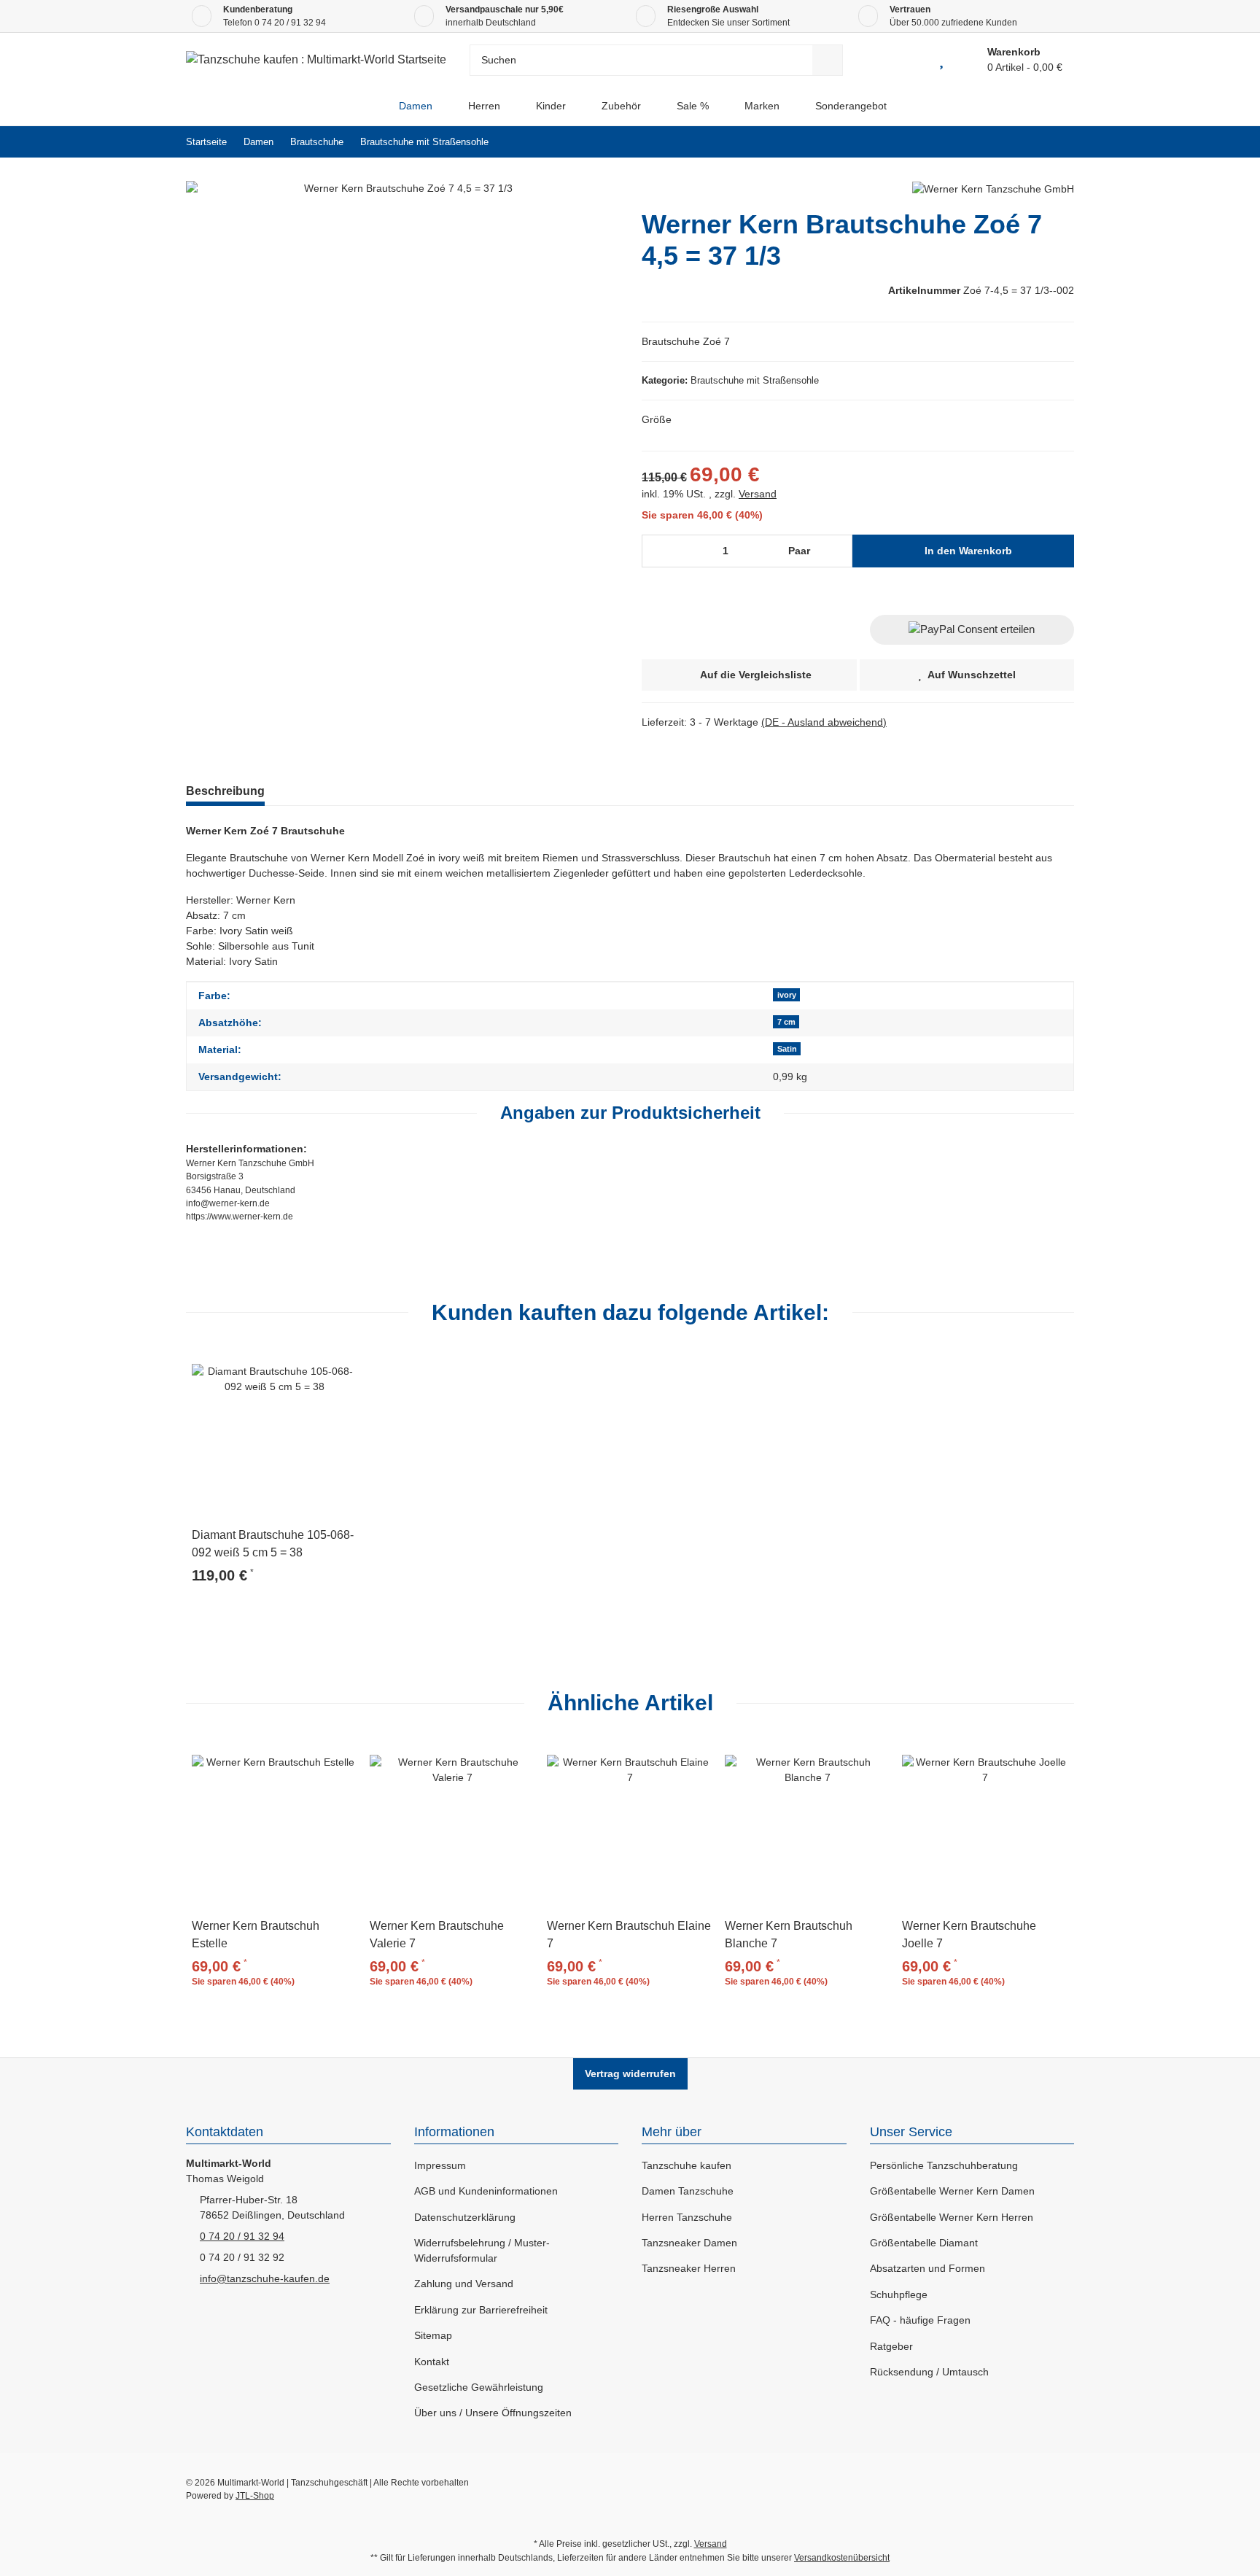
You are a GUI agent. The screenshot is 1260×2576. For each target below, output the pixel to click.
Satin (787, 1049)
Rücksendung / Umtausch (929, 2372)
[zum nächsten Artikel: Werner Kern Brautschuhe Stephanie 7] (1058, 142)
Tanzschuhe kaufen (687, 2165)
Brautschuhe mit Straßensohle (755, 380)
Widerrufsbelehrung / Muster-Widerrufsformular (482, 2250)
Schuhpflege (899, 2294)
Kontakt (432, 2362)
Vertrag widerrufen (630, 2073)
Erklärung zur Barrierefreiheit (481, 2310)
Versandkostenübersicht (842, 2558)
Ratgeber (891, 2346)
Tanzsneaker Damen (689, 2243)
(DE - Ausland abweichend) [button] (824, 722)
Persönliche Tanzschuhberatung (944, 2165)
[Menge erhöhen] (837, 551)
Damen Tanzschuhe (688, 2191)
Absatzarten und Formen (927, 2268)
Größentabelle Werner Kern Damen (952, 2191)
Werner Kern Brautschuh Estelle (256, 1935)
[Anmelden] (908, 60)
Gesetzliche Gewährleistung (479, 2387)
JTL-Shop (255, 2496)
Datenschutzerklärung (465, 2217)
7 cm (786, 1022)
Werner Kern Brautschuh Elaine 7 (629, 1935)
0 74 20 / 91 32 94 (290, 23)
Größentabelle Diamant (924, 2243)
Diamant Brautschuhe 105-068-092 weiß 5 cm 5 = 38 (273, 1544)
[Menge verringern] (658, 551)
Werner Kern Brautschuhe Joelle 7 (969, 1935)
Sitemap (433, 2335)
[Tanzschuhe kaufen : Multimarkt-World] (369, 106)
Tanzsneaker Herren (689, 2268)
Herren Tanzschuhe (687, 2217)
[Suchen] (828, 60)
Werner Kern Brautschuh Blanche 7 (789, 1935)
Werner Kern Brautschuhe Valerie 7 (437, 1935)
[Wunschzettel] (941, 60)
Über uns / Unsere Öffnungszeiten (493, 2413)
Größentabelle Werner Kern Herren (952, 2217)
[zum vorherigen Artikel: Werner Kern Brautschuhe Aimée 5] (1027, 142)
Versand (758, 494)
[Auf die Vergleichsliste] (306, 1367)
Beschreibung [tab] (225, 791)
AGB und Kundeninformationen (486, 2191)
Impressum (440, 2165)
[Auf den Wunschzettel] (341, 1367)
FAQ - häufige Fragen (920, 2320)
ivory (787, 995)
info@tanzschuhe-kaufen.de (265, 2278)
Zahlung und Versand (464, 2284)
